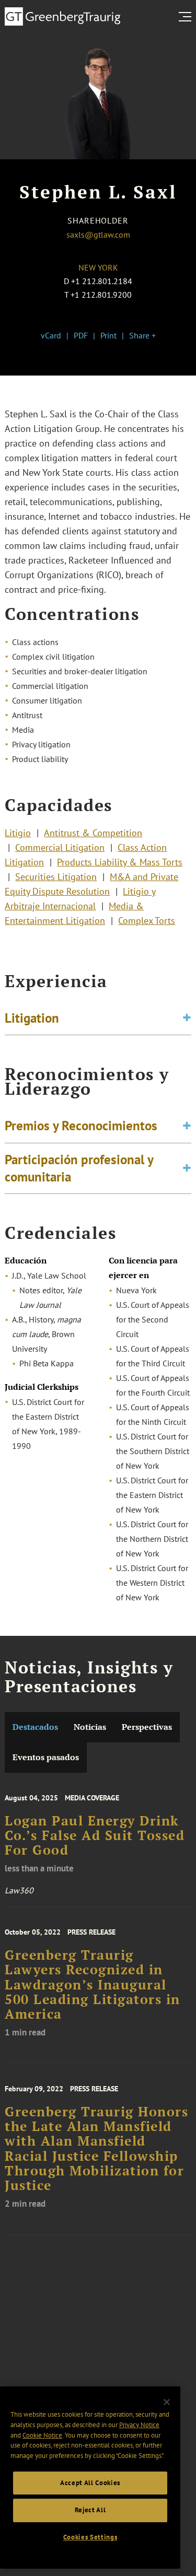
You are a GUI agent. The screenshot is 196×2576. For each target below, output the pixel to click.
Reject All (90, 2510)
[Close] (167, 2402)
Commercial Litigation (60, 847)
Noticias (90, 1727)
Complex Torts (147, 921)
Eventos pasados (46, 1757)
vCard (51, 335)
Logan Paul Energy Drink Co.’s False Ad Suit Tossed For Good (95, 1836)
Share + (142, 335)
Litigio (18, 833)
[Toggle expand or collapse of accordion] (187, 1018)
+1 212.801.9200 (101, 295)
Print (108, 335)
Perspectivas (147, 1727)
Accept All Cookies (90, 2483)
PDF (81, 335)
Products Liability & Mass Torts (120, 862)
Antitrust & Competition (93, 833)
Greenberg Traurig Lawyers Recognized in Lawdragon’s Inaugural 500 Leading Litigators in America (93, 1984)
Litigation (32, 1018)
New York (98, 267)
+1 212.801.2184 (102, 281)
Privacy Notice (139, 2425)
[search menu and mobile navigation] (187, 17)
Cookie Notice (42, 2435)
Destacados (35, 1727)
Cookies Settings (90, 2537)
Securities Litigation (56, 877)
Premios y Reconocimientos (81, 1126)
